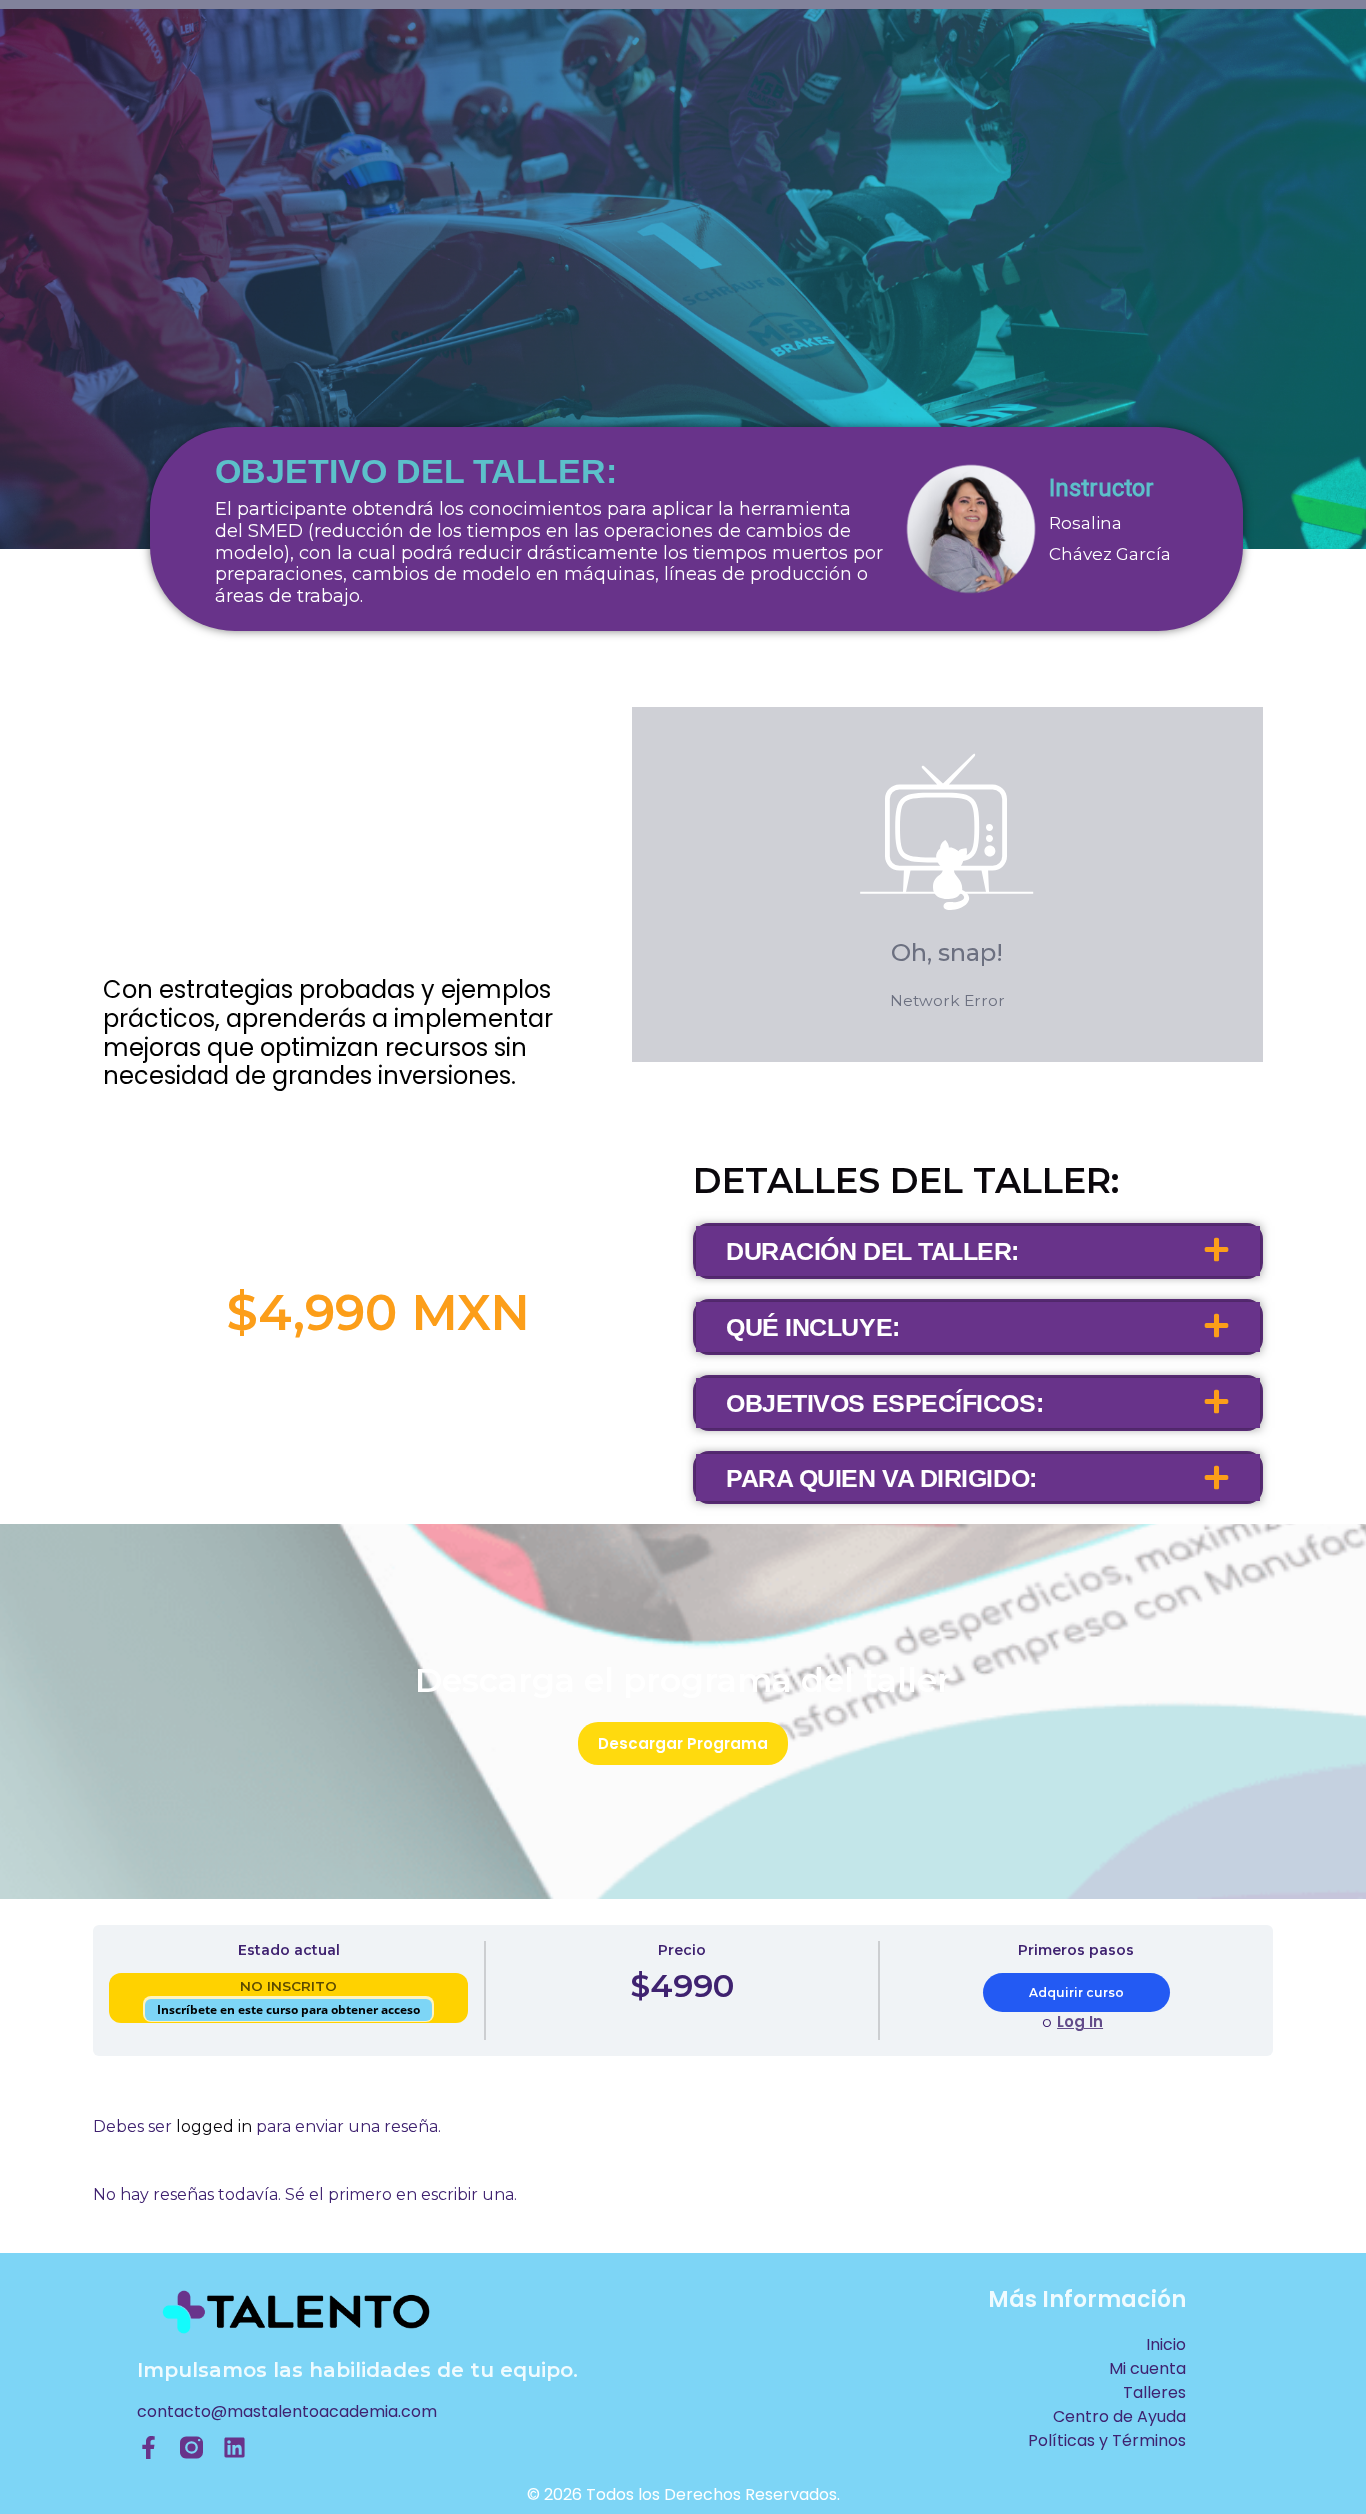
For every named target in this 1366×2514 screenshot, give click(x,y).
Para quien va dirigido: (881, 1478)
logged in (214, 2126)
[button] (978, 1251)
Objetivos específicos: (884, 1403)
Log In (1080, 2021)
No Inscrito (288, 1986)
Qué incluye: (813, 1327)
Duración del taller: (872, 1251)
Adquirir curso (1076, 1992)
